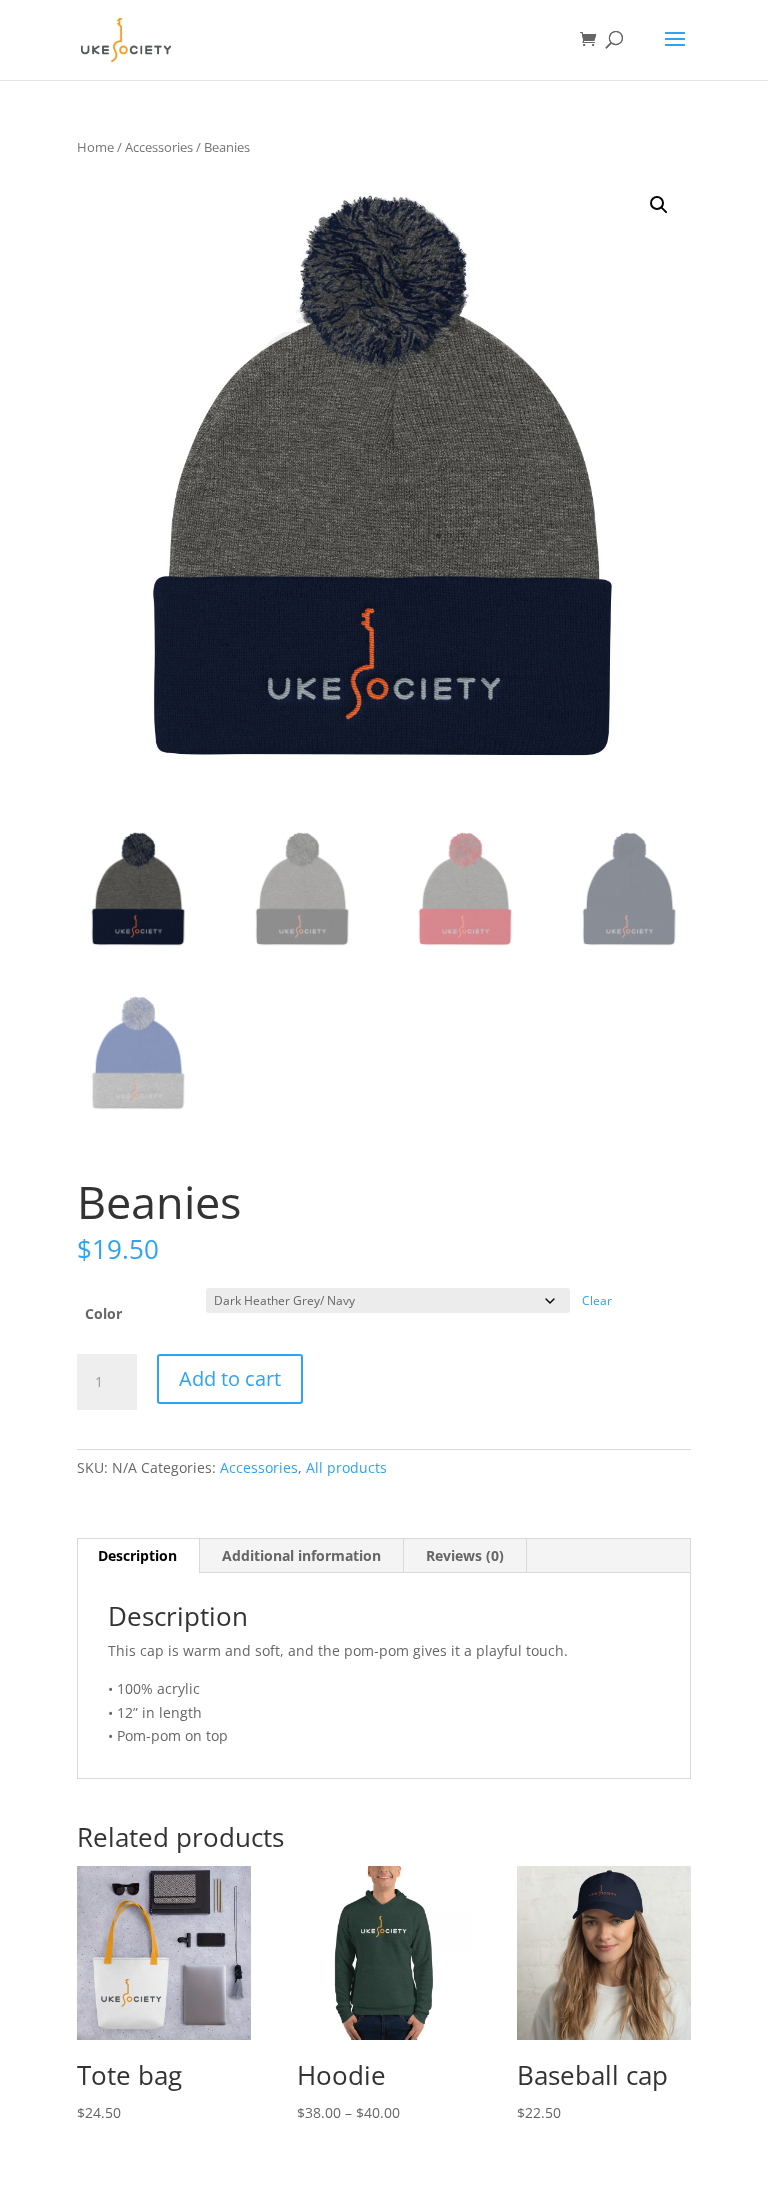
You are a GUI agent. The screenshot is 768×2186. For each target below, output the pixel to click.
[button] (659, 205)
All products (346, 1467)
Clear (597, 1300)
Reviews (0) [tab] (465, 1555)
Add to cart (230, 1378)
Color (103, 1313)
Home (95, 147)
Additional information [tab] (301, 1555)
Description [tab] (137, 1555)
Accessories (159, 147)
